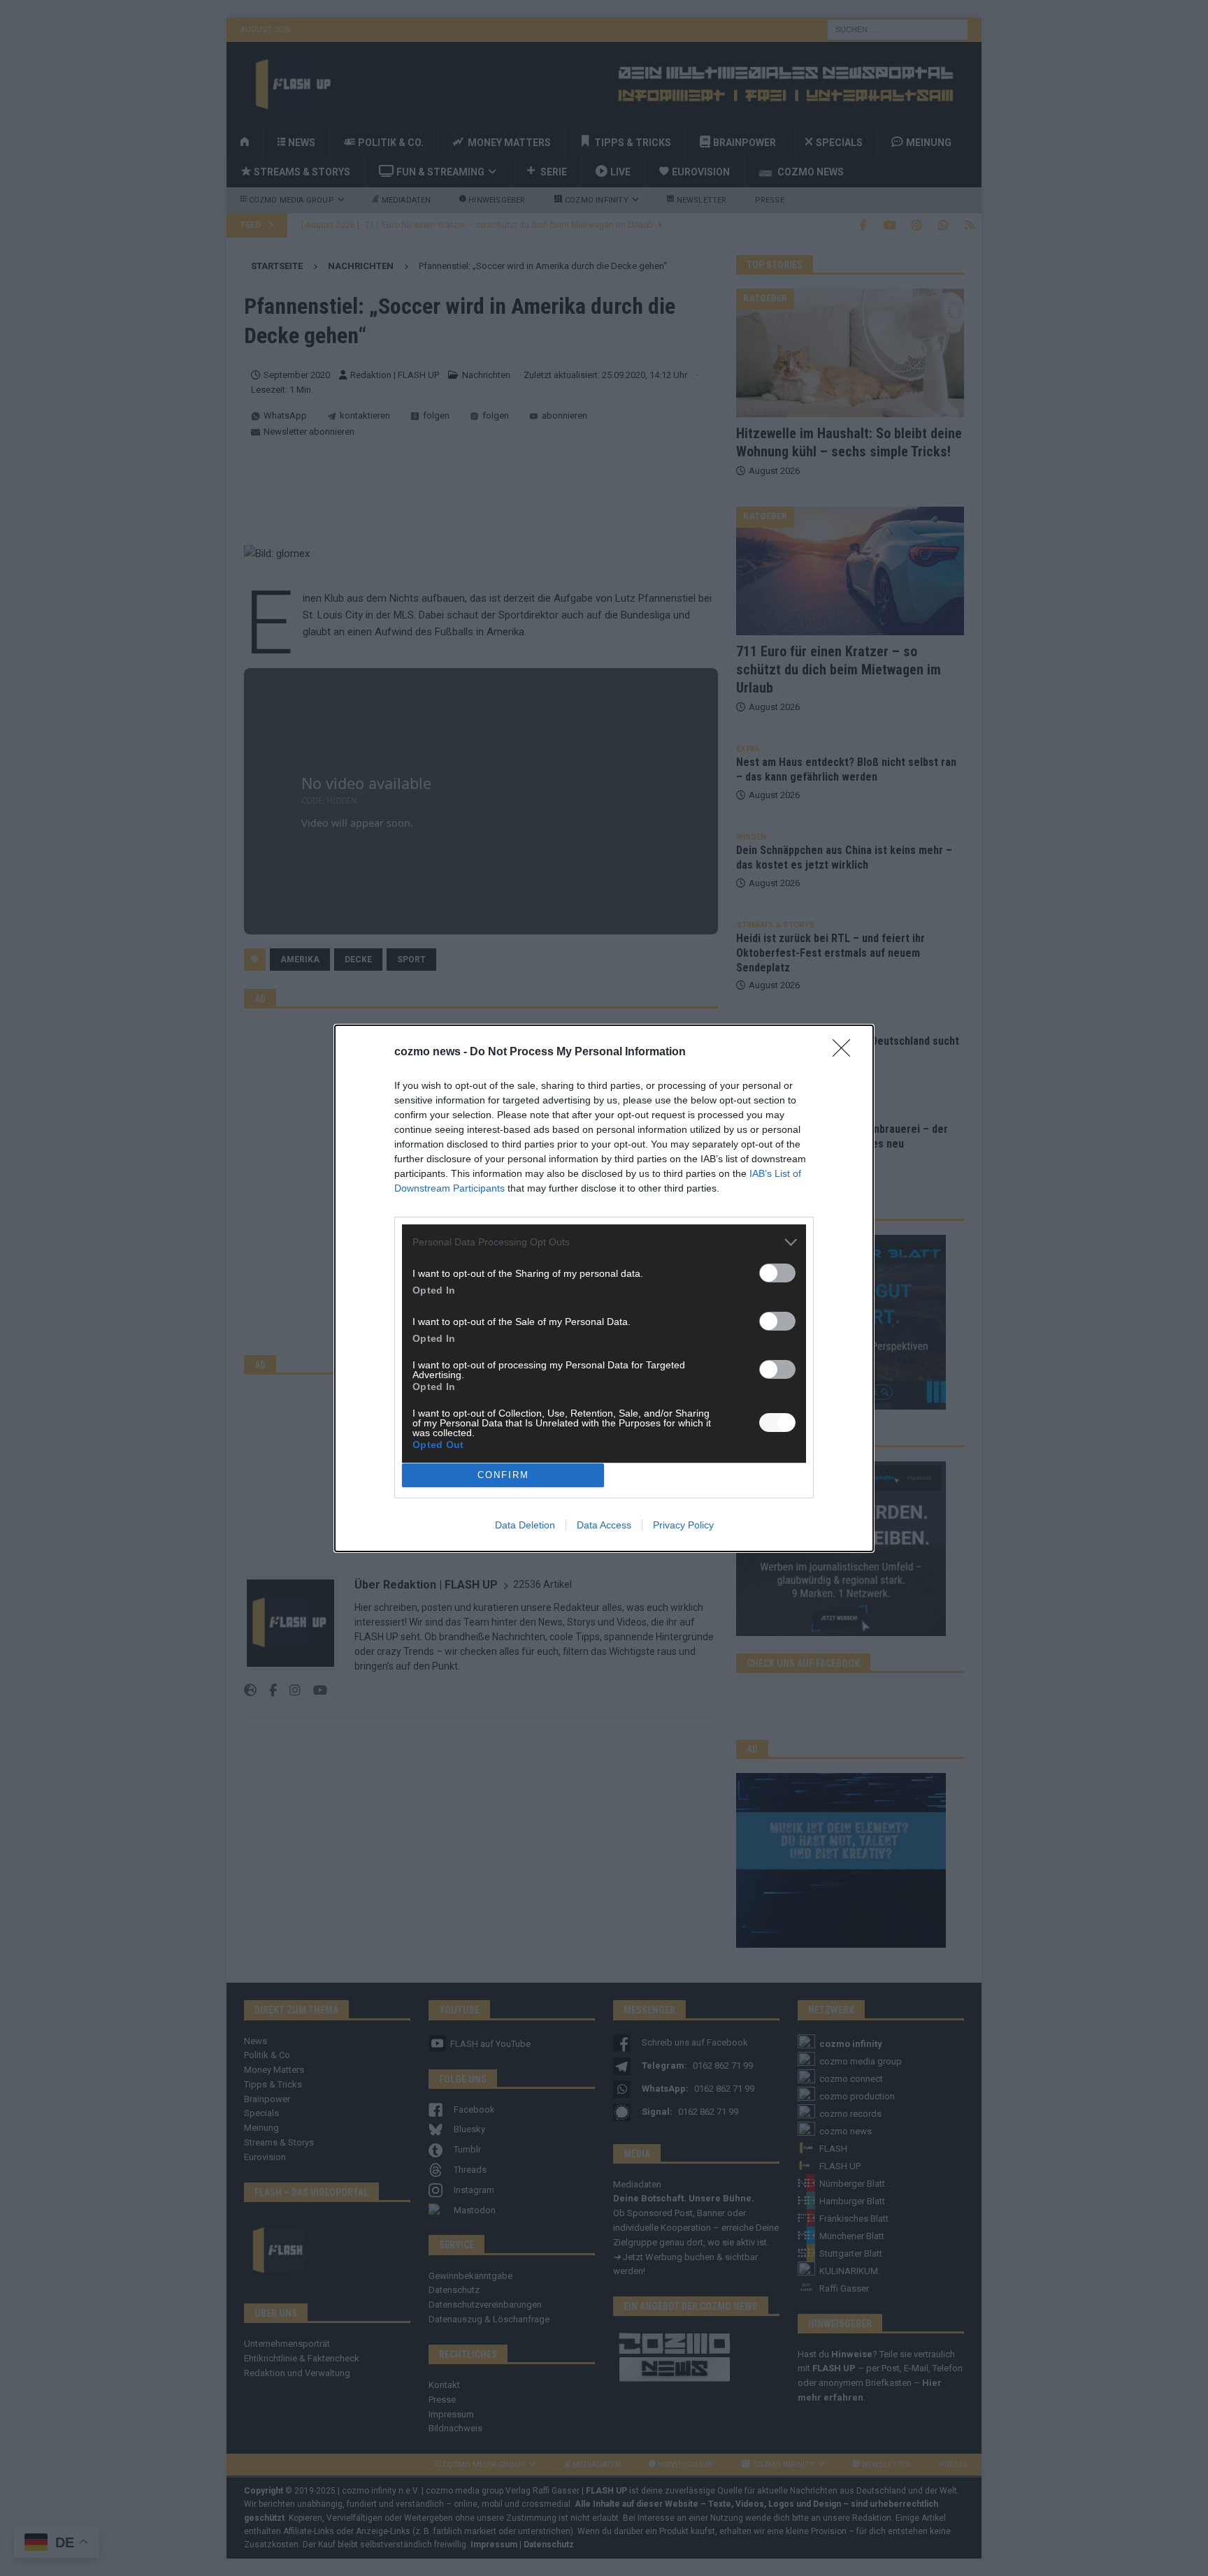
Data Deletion (525, 1525)
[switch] (777, 1273)
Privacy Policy (683, 1525)
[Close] (846, 1052)
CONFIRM (503, 1475)
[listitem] (604, 1242)
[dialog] (604, 1288)
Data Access (604, 1525)
